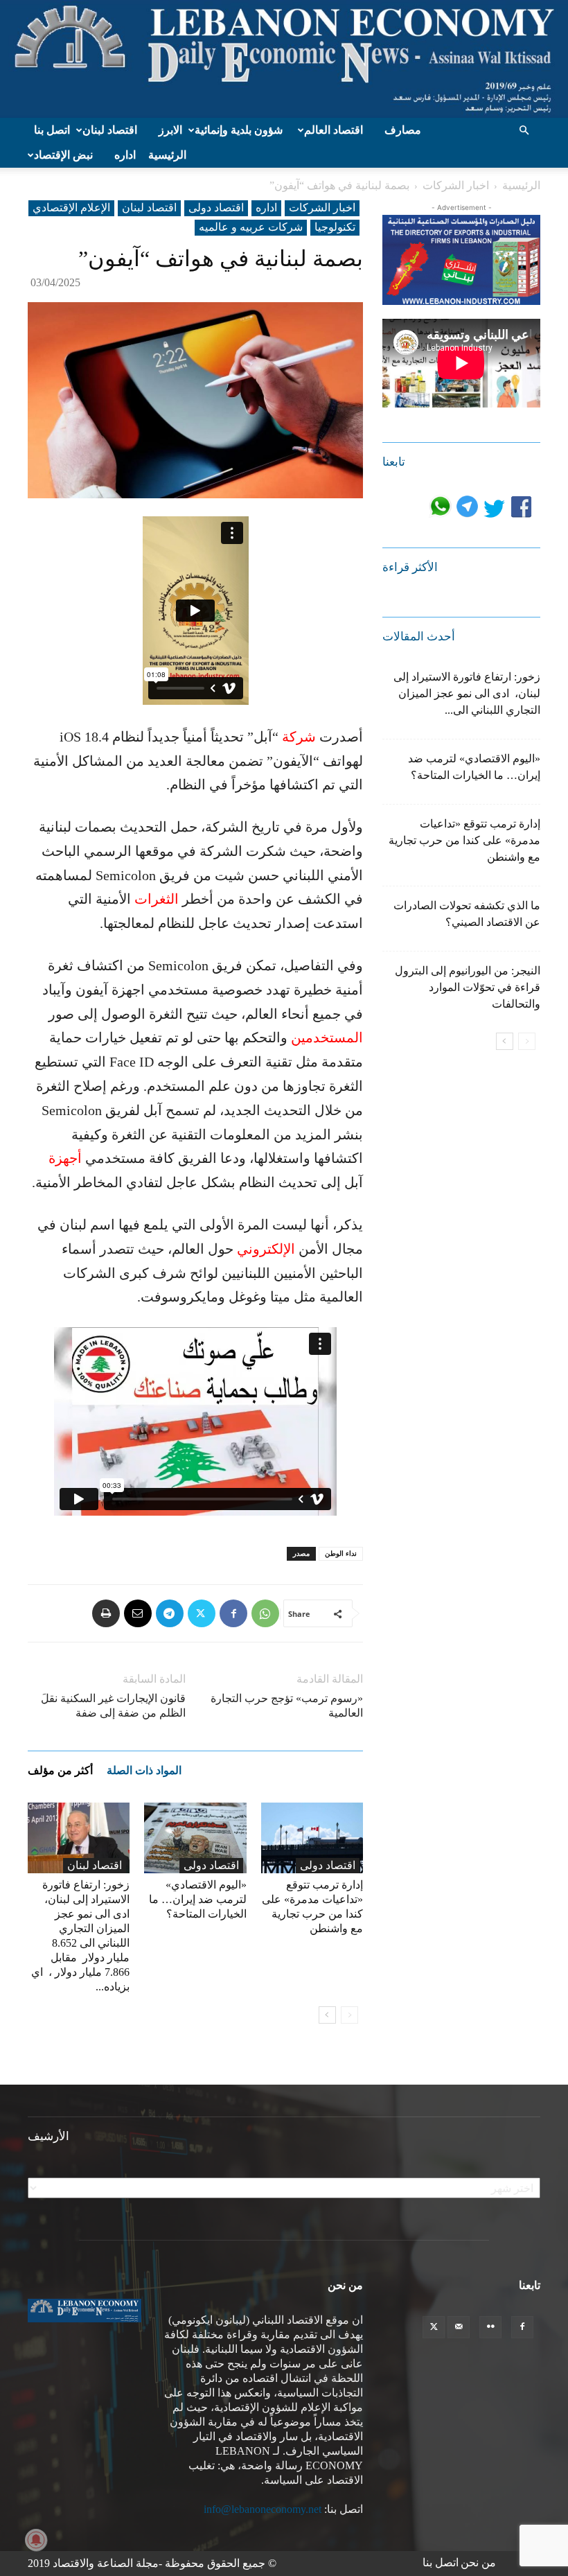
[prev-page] (349, 2015)
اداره (125, 155)
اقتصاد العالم (334, 130)
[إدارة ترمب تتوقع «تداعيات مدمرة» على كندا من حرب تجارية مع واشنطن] (312, 1838)
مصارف (403, 130)
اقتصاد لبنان (110, 130)
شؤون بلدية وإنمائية (239, 130)
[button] (524, 130)
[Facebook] (233, 1613)
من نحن (478, 2562)
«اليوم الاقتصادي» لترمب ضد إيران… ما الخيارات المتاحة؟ (198, 1899)
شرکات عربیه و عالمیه (251, 227)
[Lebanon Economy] (284, 59)
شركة (299, 737)
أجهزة (65, 1158)
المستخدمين (327, 1037)
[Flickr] (490, 2327)
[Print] (106, 1613)
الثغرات (157, 899)
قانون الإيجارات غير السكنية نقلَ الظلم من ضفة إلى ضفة (113, 1706)
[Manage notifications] (36, 2540)
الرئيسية (167, 155)
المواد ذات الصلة (144, 1770)
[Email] (138, 1613)
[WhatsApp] (265, 1613)
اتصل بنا (52, 130)
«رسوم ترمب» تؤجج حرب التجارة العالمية (287, 1706)
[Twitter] (202, 1613)
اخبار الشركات (456, 185)
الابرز (170, 130)
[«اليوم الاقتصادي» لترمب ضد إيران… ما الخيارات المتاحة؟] (195, 1838)
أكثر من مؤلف (60, 1770)
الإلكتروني (266, 1249)
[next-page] (327, 2015)
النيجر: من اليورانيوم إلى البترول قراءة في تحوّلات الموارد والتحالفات (468, 987)
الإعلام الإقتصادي (71, 208)
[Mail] (459, 2327)
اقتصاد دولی (216, 208)
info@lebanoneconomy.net (263, 2509)
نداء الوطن (341, 1553)
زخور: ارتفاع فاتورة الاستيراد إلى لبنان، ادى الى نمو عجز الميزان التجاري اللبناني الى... (467, 693)
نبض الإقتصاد (63, 155)
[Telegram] (170, 1613)
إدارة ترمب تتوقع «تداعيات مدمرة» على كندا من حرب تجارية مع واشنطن (464, 840)
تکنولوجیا (335, 227)
